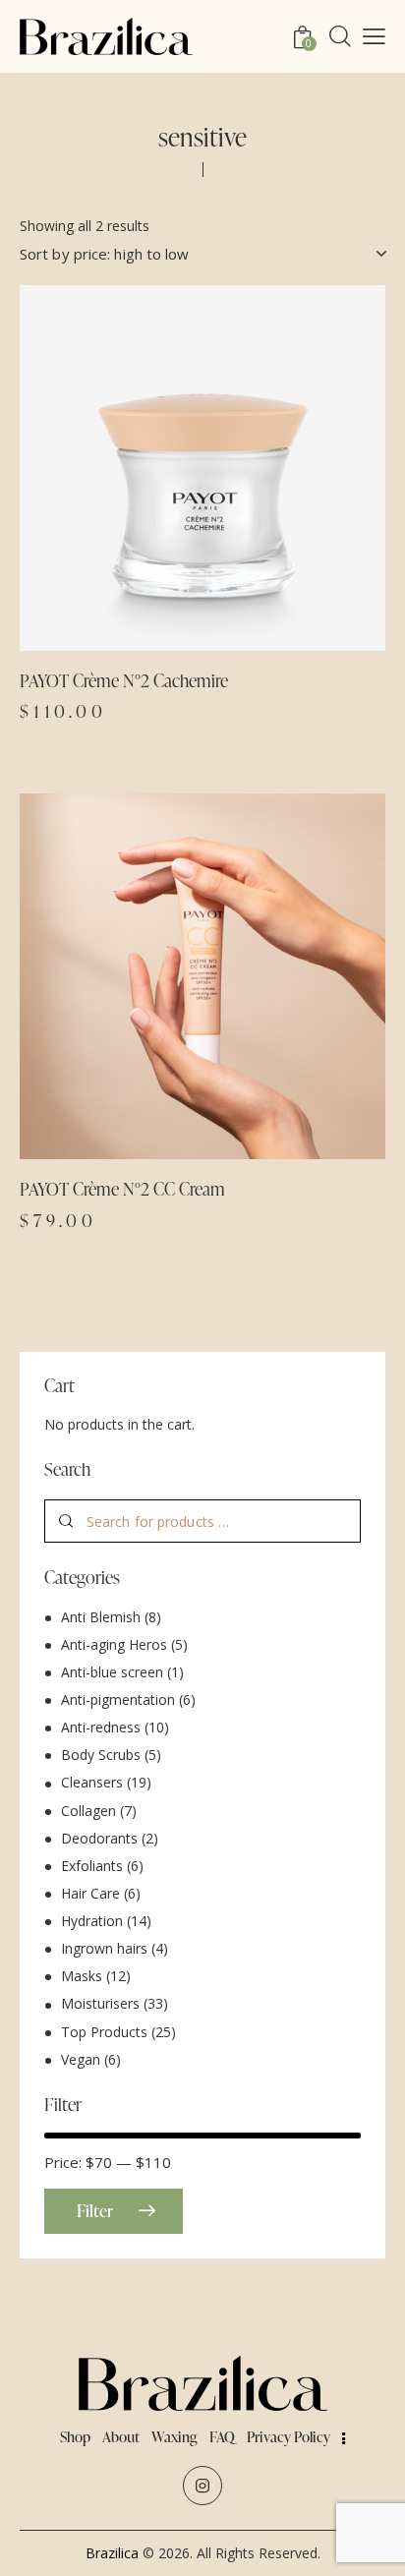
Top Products (104, 2032)
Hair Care (90, 1893)
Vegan (81, 2059)
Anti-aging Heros (114, 1644)
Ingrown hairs (104, 1948)
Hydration (92, 1921)
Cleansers (92, 1782)
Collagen (88, 1811)
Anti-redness (101, 1727)
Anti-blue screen (112, 1672)
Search (66, 1522)
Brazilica (112, 2553)
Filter (95, 2211)
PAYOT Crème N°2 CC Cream (122, 1188)
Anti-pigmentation (118, 1699)
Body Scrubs (101, 1755)
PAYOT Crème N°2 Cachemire (124, 680)
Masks (82, 1976)
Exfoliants (92, 1866)
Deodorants (99, 1838)
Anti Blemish (101, 1617)
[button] (149, 468)
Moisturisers (100, 2003)
